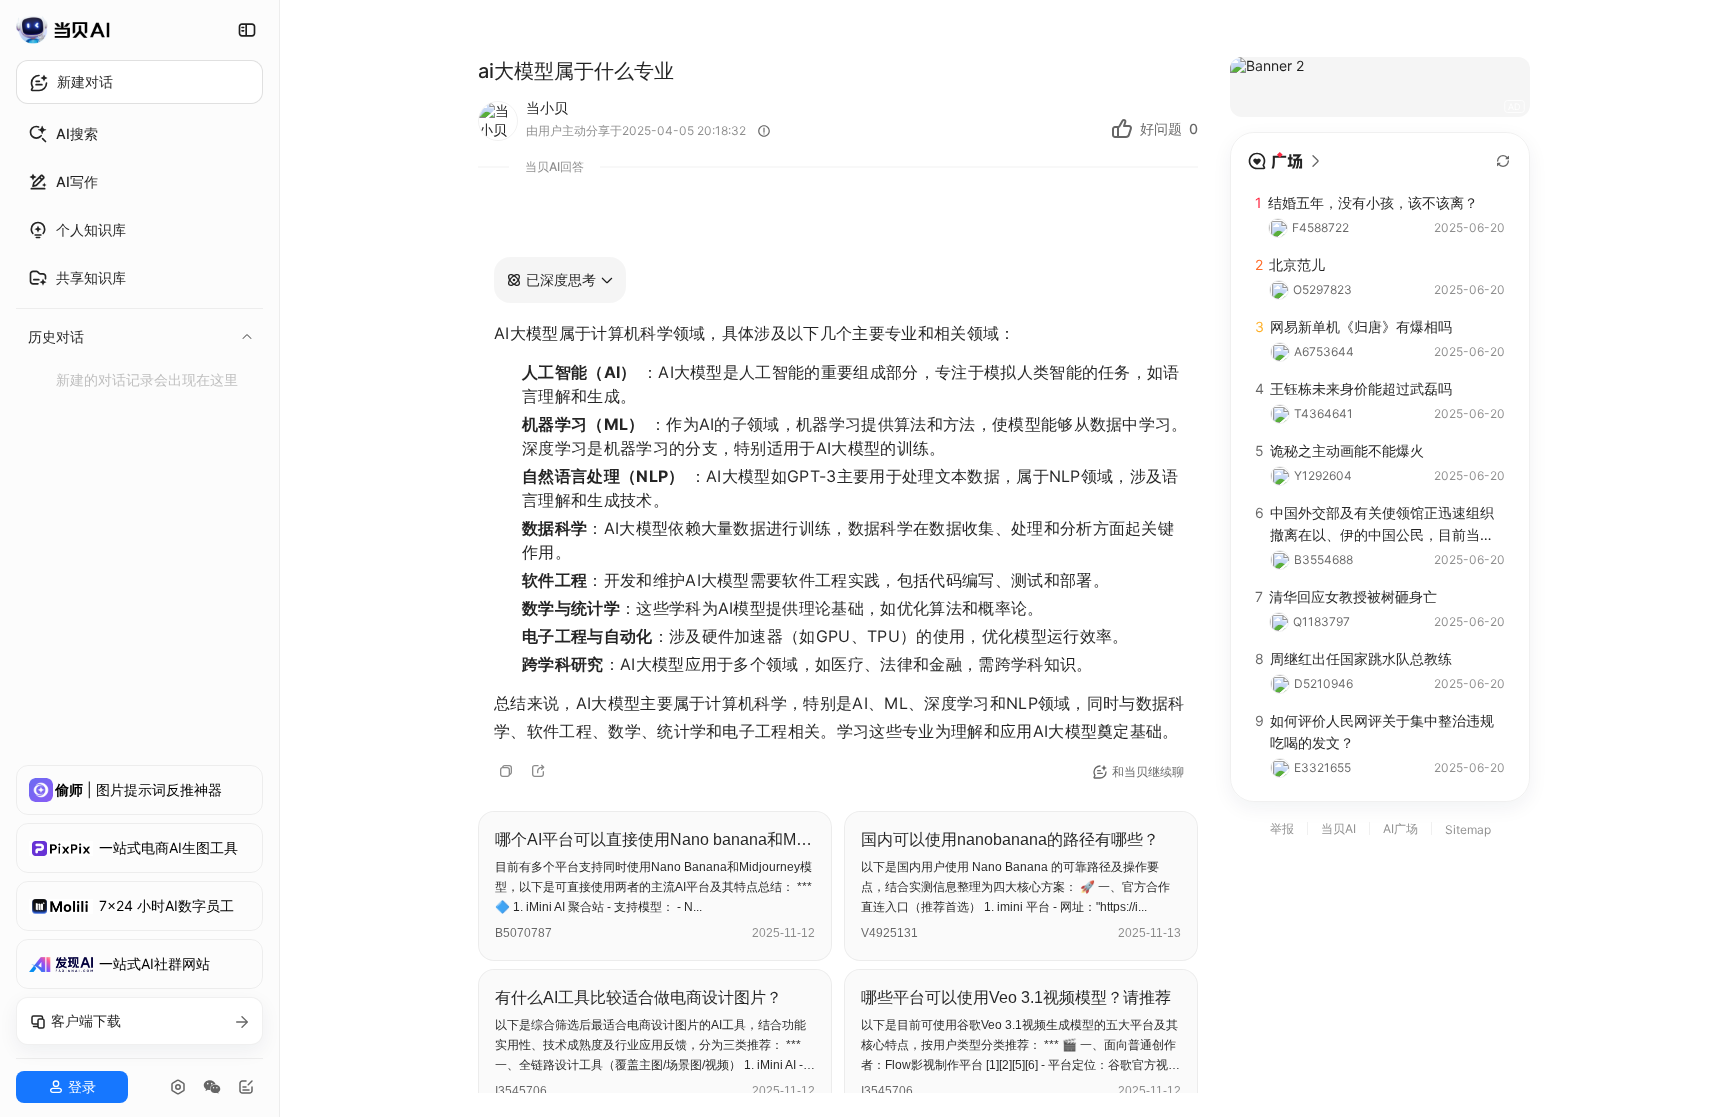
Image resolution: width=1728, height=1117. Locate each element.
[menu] (139, 253)
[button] (560, 280)
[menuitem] (139, 134)
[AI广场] (1285, 161)
